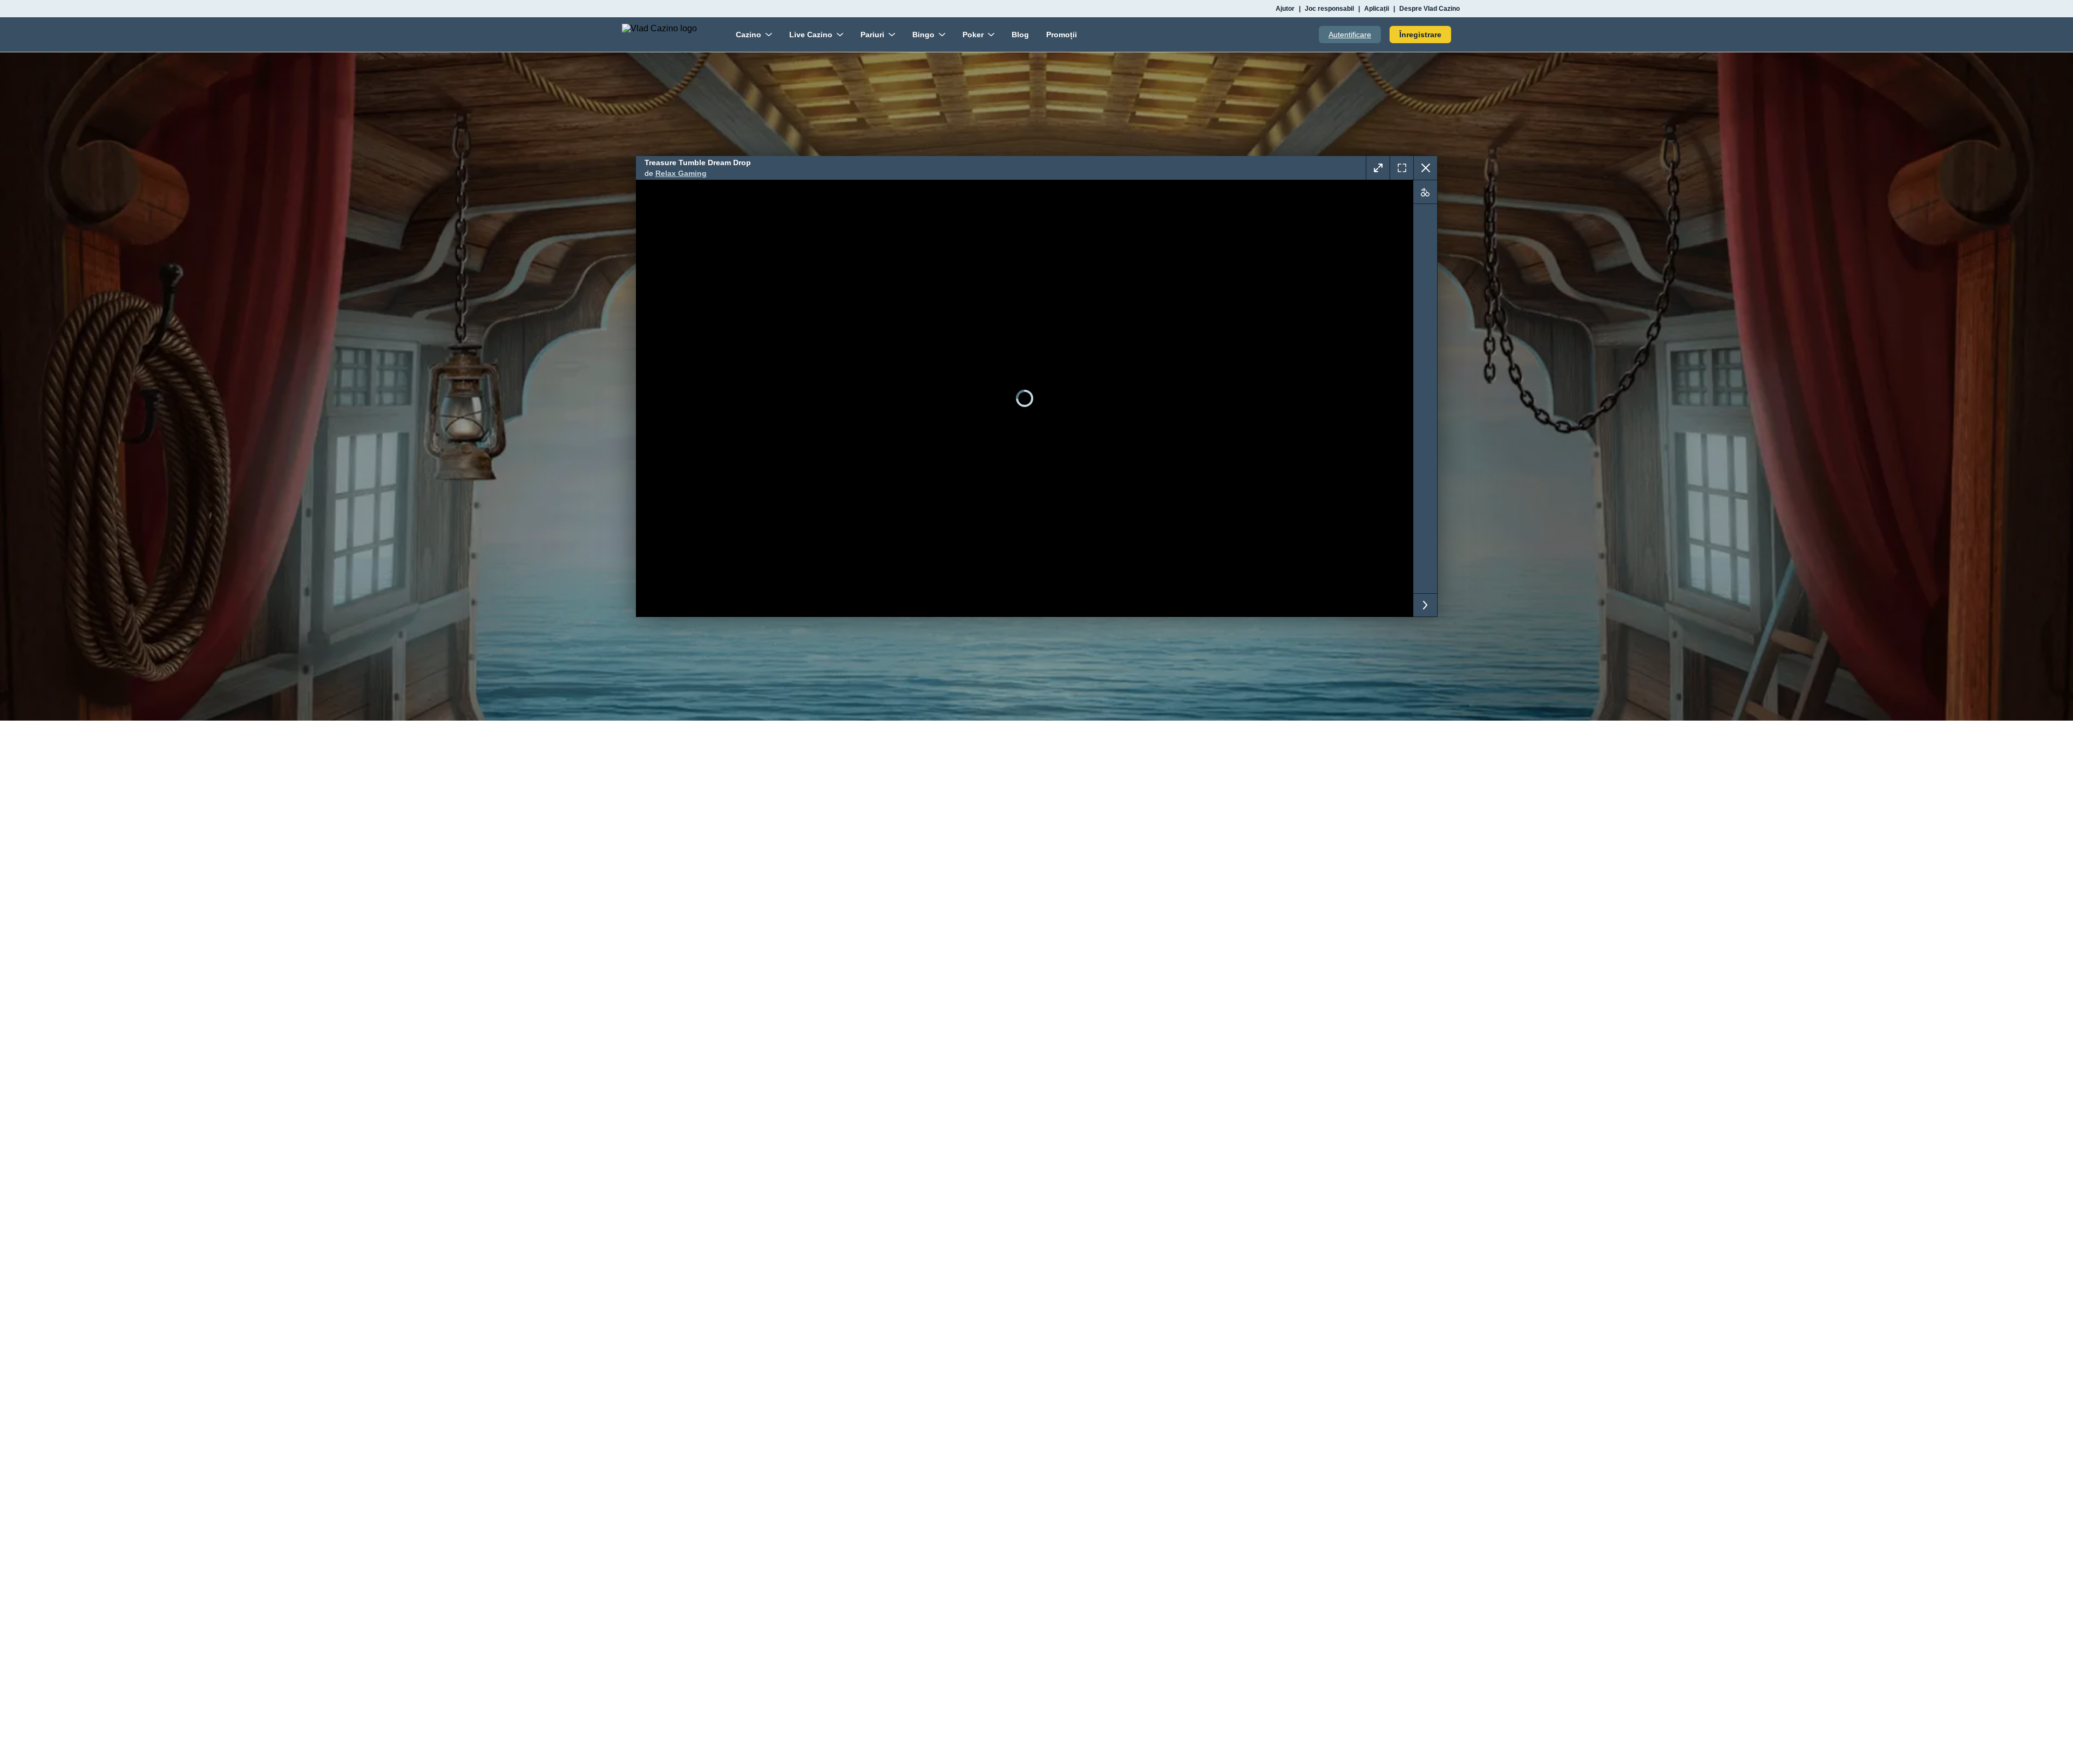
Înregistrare (1420, 35)
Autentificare (1350, 35)
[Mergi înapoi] (1425, 168)
